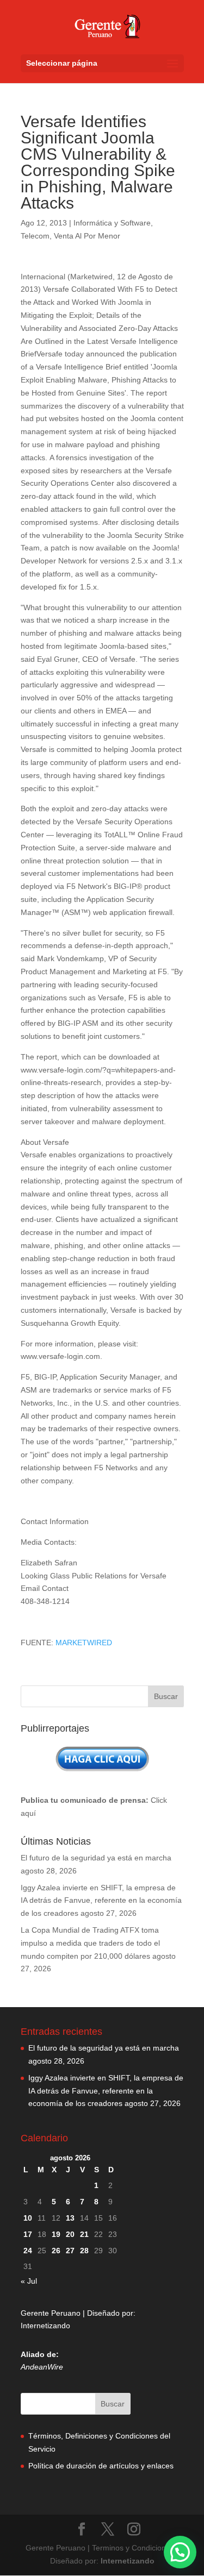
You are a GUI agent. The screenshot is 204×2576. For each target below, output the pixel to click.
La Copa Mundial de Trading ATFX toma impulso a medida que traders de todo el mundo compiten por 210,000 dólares (90, 1943)
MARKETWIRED (84, 1643)
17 (28, 2234)
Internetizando (45, 2326)
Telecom (35, 236)
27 (70, 2251)
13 (70, 2218)
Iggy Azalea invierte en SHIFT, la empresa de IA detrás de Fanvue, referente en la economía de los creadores (101, 1901)
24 (28, 2251)
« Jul (29, 2281)
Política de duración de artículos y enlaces (101, 2466)
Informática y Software (112, 223)
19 (56, 2234)
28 (84, 2251)
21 (84, 2234)
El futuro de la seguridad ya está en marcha (96, 1858)
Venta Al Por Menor (87, 236)
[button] (180, 2552)
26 (56, 2251)
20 (70, 2234)
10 (28, 2218)
